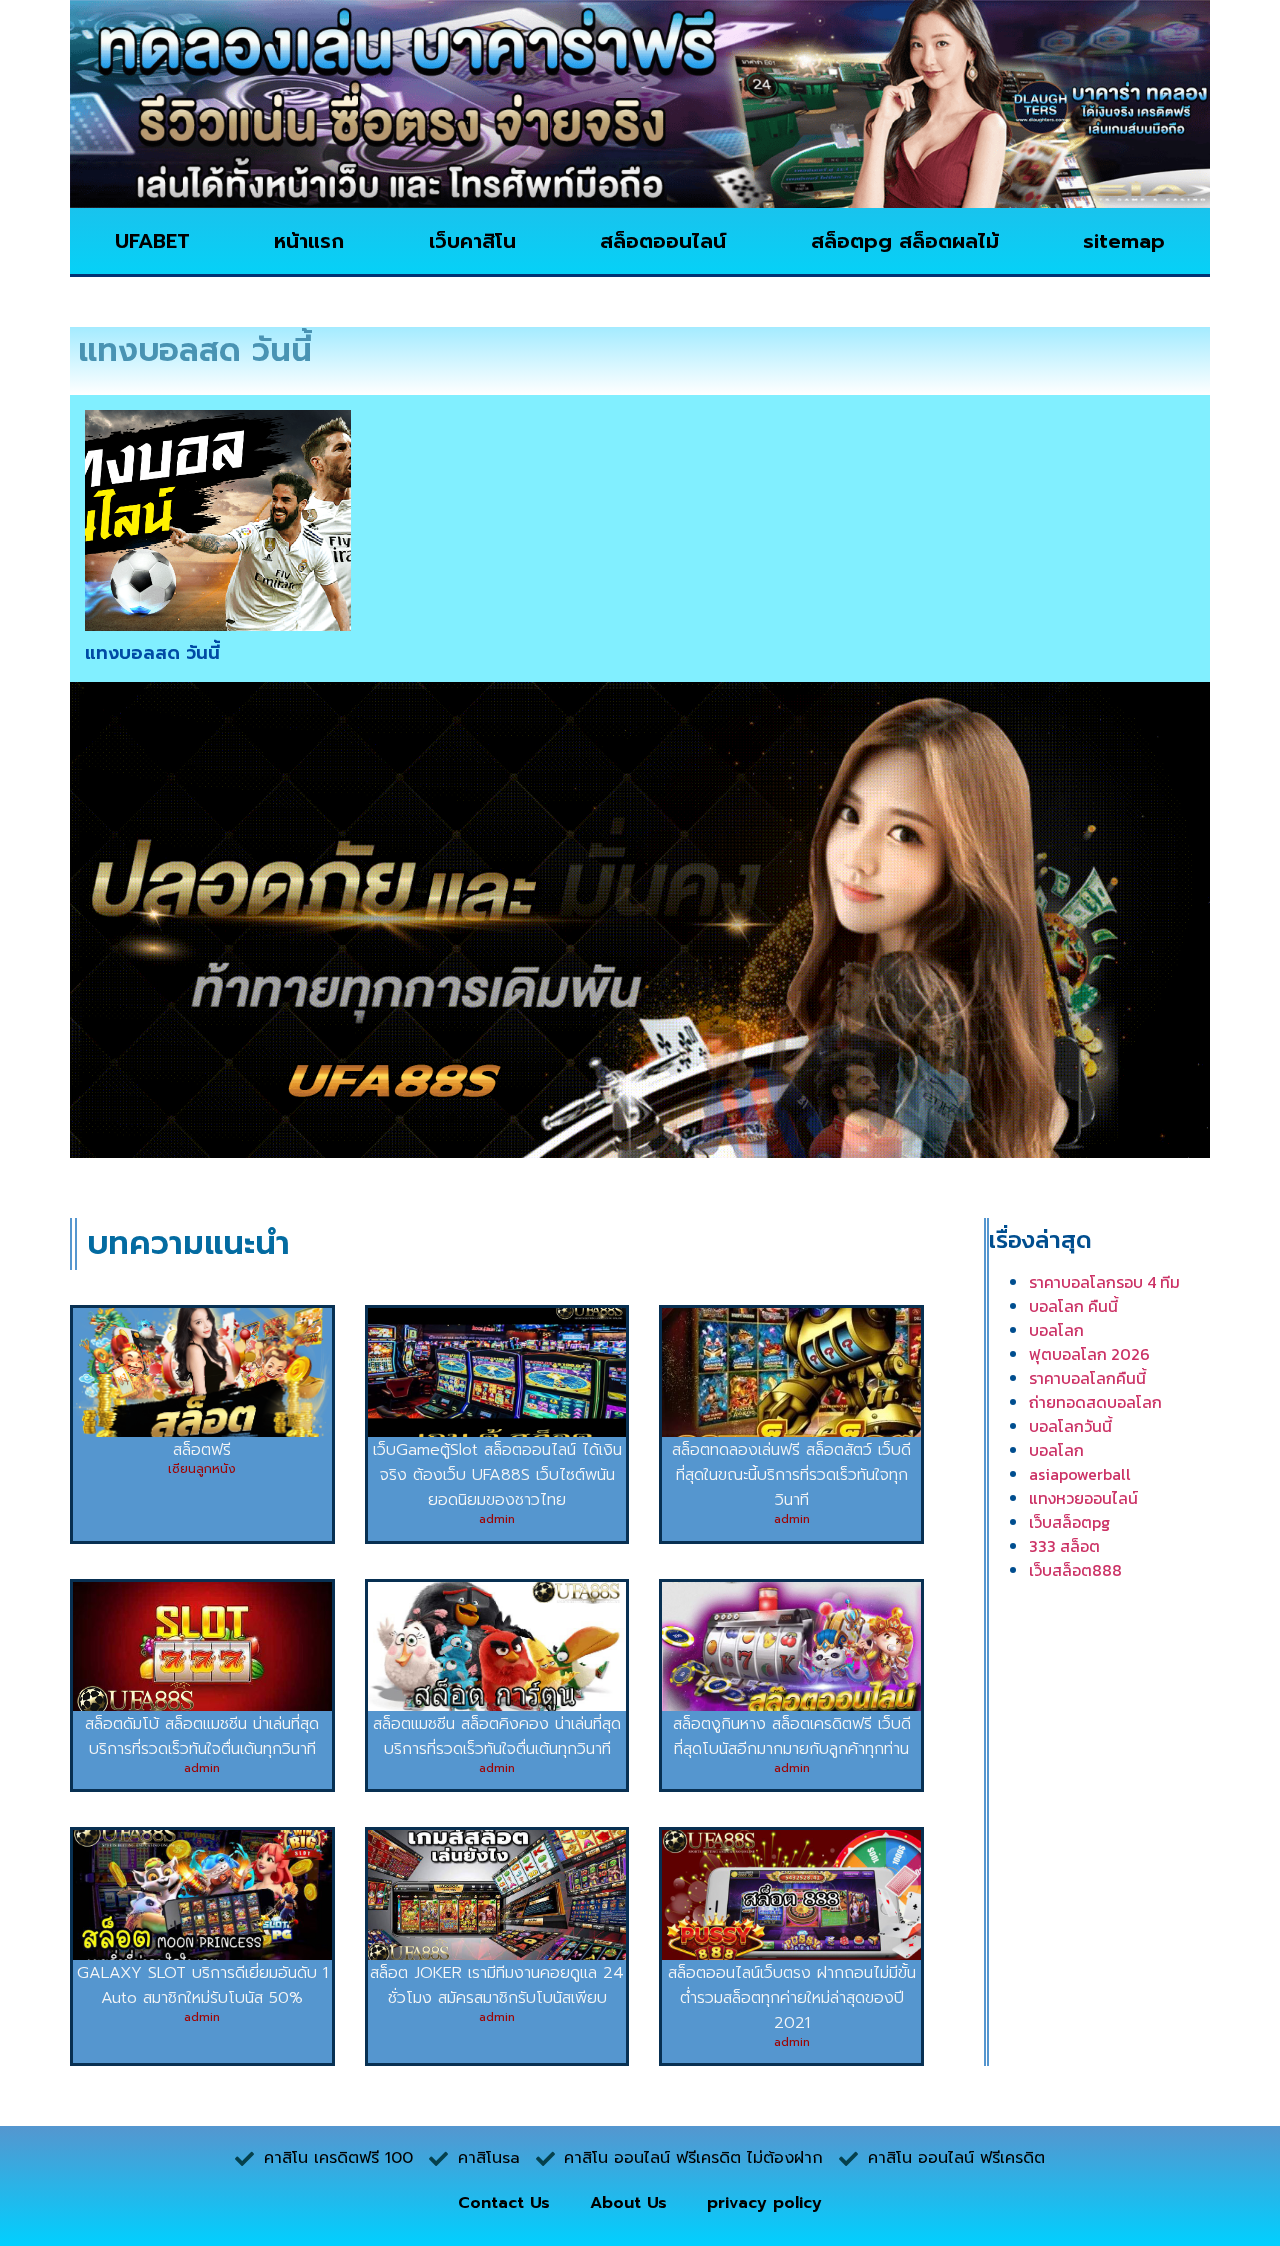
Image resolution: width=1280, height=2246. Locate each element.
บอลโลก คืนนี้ (1073, 1306)
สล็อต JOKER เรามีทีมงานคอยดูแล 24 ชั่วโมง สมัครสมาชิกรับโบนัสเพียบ (497, 1985)
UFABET (152, 241)
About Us (628, 2203)
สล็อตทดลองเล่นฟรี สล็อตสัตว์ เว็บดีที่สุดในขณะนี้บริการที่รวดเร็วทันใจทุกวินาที (791, 1475)
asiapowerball (1080, 1474)
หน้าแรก (309, 241)
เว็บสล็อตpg (1069, 1522)
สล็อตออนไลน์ (663, 241)
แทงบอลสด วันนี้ (152, 653)
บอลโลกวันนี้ (1070, 1426)
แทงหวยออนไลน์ (1083, 1498)
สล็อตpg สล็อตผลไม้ (905, 241)
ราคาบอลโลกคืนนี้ (1087, 1378)
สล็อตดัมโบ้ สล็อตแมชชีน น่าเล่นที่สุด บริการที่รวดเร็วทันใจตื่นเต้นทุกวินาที (202, 1736)
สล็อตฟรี (202, 1450)
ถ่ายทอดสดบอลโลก (1095, 1402)
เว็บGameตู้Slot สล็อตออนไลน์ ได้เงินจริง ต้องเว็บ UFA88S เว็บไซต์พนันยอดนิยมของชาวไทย (497, 1475)
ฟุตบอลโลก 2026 (1089, 1354)
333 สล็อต (1064, 1546)
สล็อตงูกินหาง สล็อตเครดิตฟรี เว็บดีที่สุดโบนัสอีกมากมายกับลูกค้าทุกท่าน (792, 1736)
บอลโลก (1056, 1330)
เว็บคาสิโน (472, 241)
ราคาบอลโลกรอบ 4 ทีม (1104, 1282)
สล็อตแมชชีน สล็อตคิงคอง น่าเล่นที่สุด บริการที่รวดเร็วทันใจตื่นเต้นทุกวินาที (497, 1736)
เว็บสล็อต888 (1075, 1570)
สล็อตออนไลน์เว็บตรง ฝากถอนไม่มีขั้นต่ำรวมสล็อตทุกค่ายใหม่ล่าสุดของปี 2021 (792, 1998)
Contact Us (504, 2203)
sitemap (1124, 241)
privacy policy (764, 2203)
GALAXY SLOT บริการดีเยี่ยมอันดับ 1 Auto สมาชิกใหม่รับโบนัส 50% (202, 1985)
